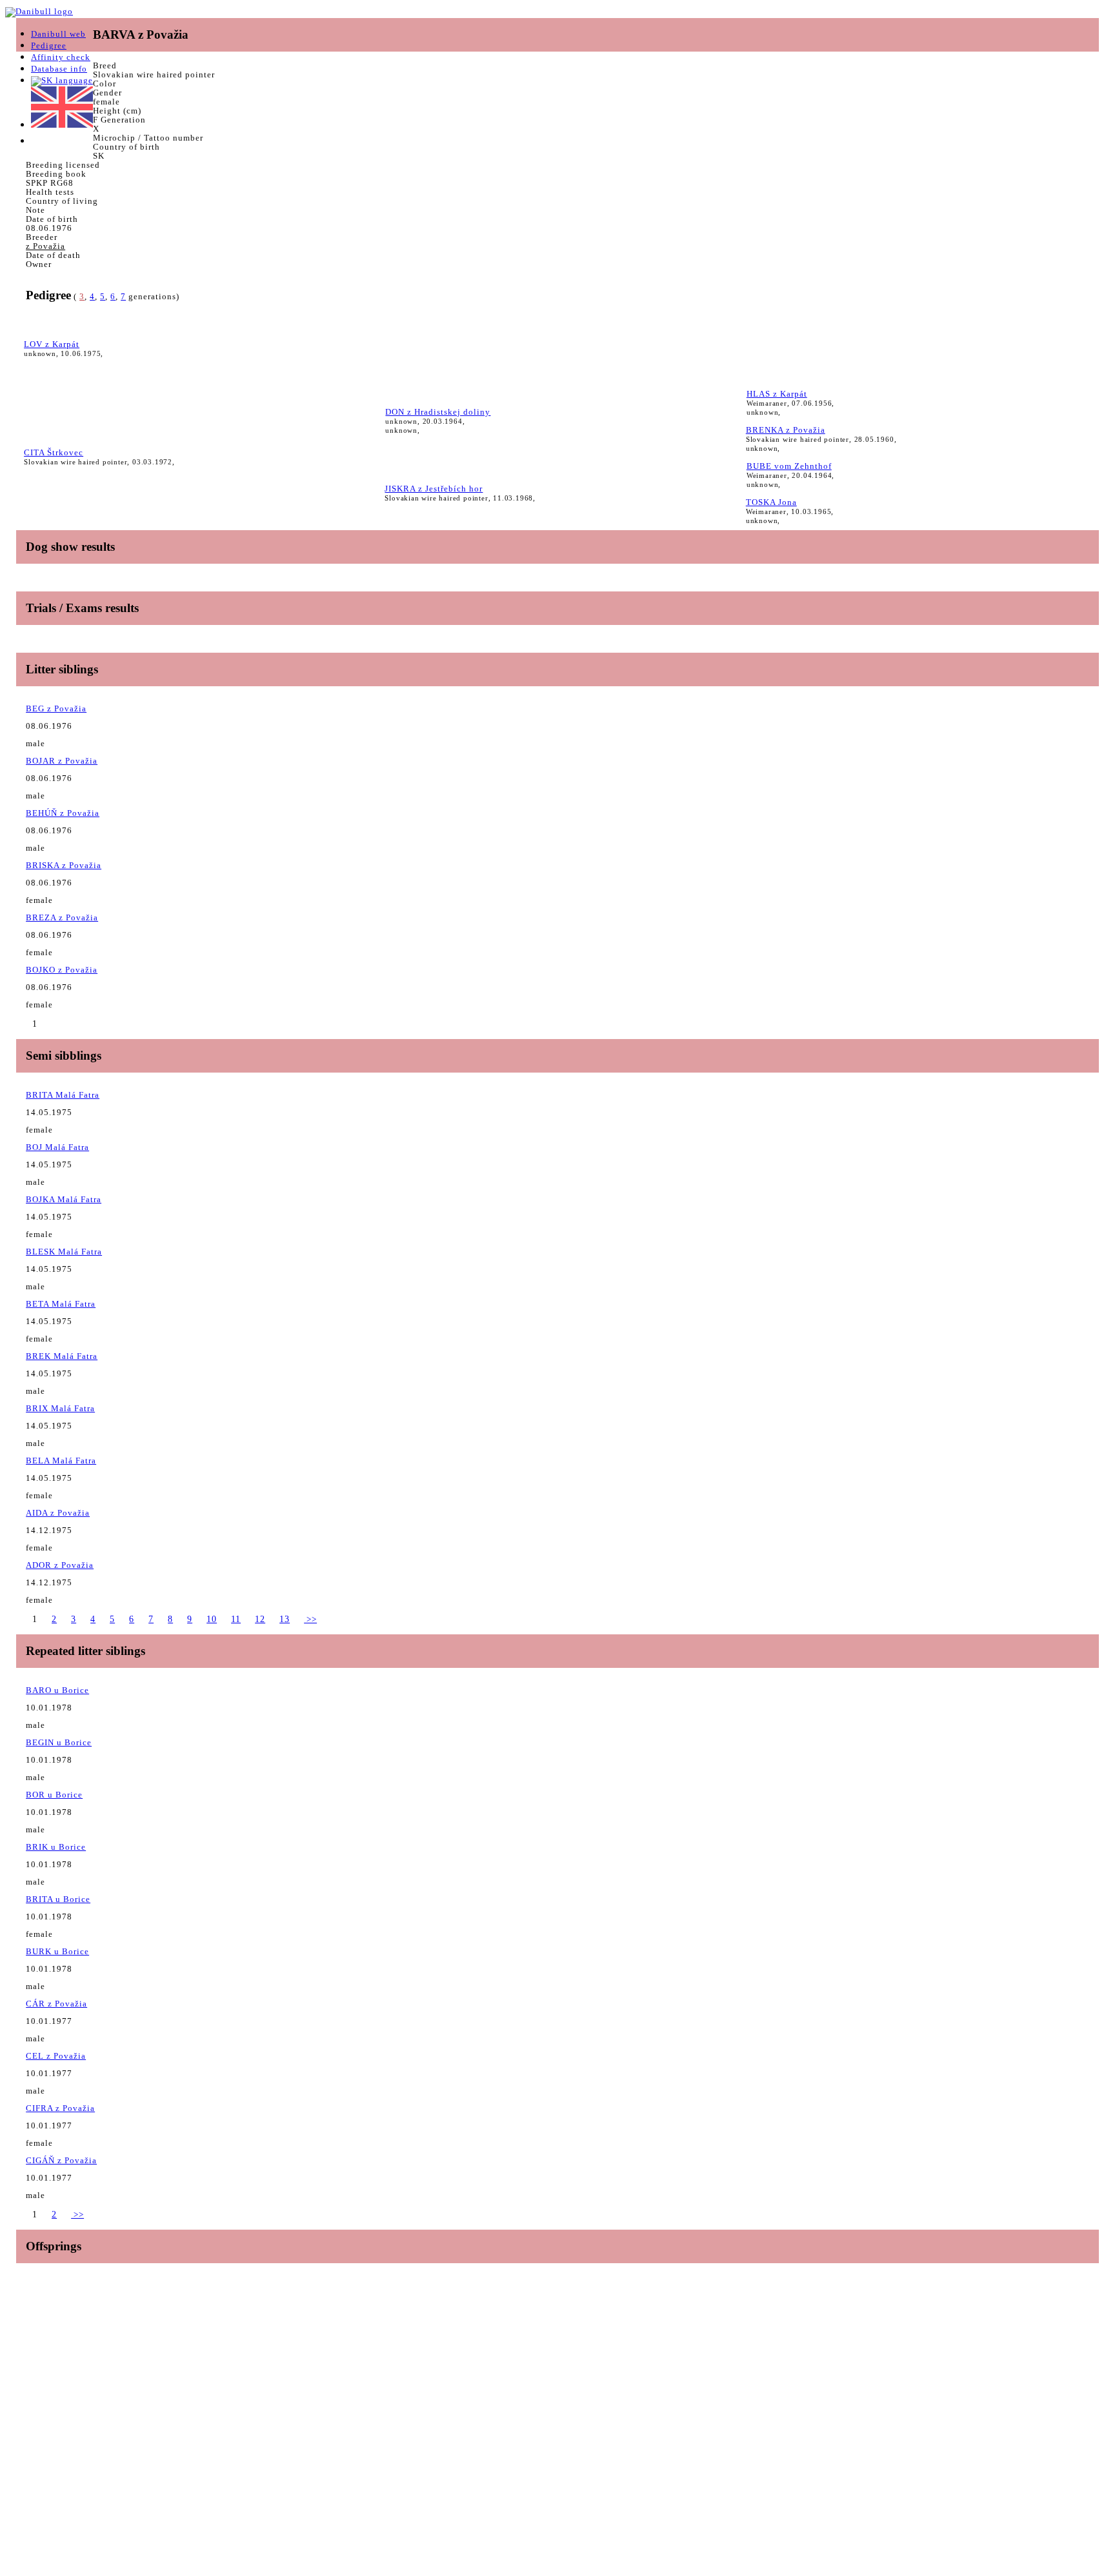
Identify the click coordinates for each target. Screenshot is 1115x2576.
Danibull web (58, 34)
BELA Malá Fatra (61, 1461)
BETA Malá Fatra (61, 1304)
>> (310, 1619)
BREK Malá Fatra (62, 1356)
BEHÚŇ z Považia (63, 813)
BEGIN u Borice (59, 1742)
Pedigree (49, 45)
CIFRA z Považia (60, 2108)
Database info (59, 69)
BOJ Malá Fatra (57, 1147)
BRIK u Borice (56, 1847)
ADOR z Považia (60, 1565)
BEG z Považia (56, 708)
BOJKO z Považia (62, 970)
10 (212, 1619)
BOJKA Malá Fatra (64, 1199)
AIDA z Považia (58, 1513)
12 (260, 1619)
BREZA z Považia (62, 917)
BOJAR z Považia (62, 761)
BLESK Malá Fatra (64, 1252)
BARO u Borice (57, 1690)
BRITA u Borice (58, 1899)
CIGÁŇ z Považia (61, 2160)
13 (285, 1619)
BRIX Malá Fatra (60, 1408)
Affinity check (61, 57)
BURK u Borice (57, 1951)
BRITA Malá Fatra (63, 1095)
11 (236, 1619)
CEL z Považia (56, 2056)
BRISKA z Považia (64, 865)
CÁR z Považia (56, 2004)
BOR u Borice (54, 1795)
